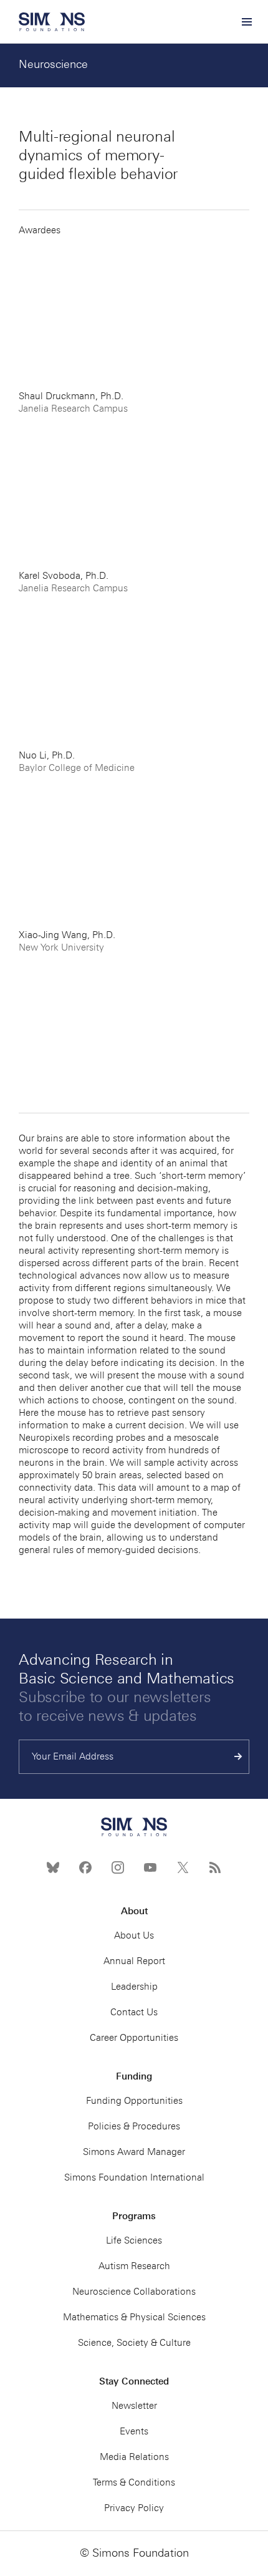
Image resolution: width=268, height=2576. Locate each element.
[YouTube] (150, 1867)
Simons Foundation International (134, 2177)
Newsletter (134, 2406)
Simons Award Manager (134, 2152)
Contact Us (134, 2012)
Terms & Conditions (134, 2482)
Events (134, 2431)
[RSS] (215, 1867)
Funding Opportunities (134, 2101)
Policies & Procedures (134, 2126)
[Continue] (238, 1757)
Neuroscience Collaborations (134, 2292)
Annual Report (134, 1961)
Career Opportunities (134, 2038)
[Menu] (246, 22)
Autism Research (134, 2266)
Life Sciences (134, 2240)
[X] (183, 1867)
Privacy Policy (134, 2508)
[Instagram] (118, 1867)
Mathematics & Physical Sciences (134, 2317)
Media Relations (134, 2457)
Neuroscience (53, 64)
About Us (134, 1935)
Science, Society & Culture (134, 2343)
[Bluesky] (53, 1867)
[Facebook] (85, 1867)
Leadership (134, 1987)
